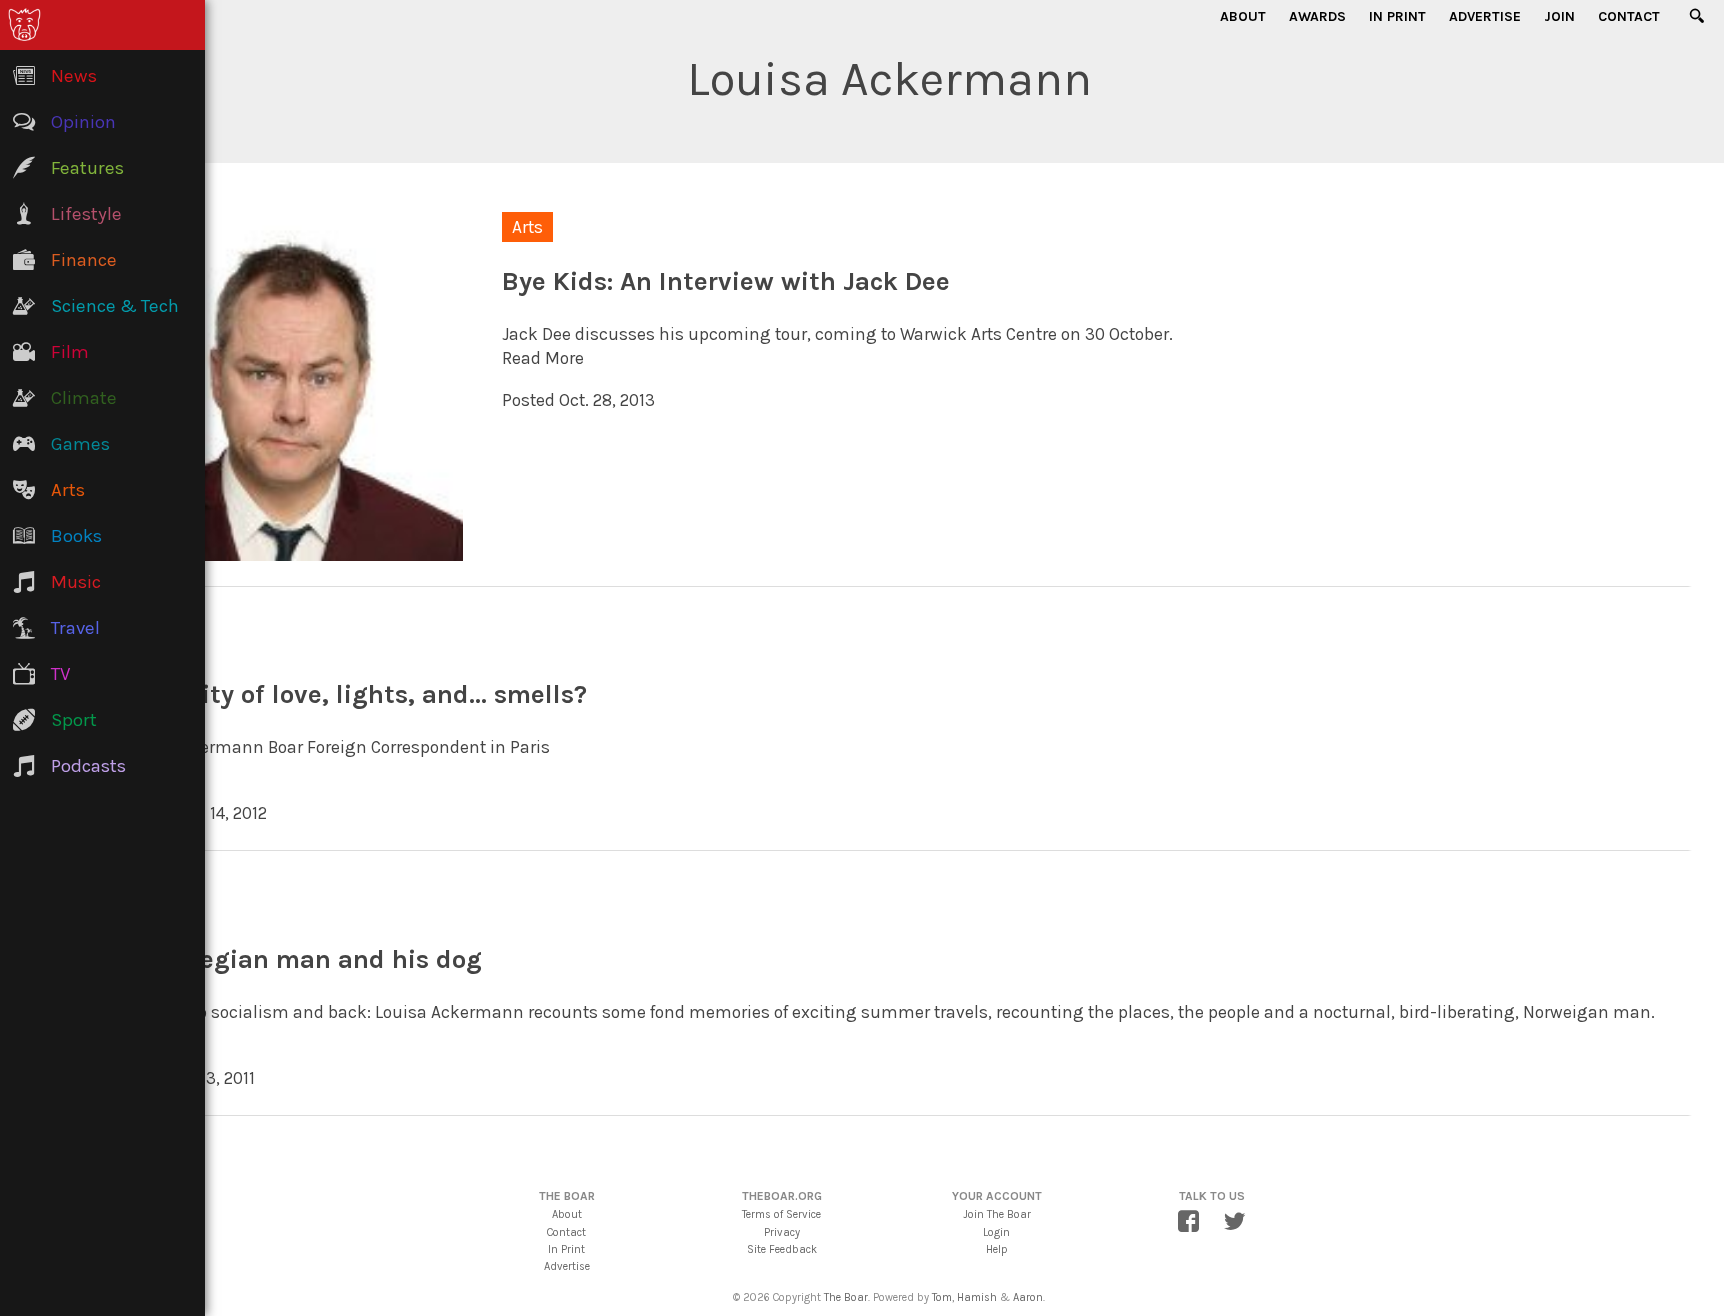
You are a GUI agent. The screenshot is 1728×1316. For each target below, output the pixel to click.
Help (997, 1249)
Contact (1629, 16)
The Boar (846, 1297)
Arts (527, 227)
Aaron (1028, 1297)
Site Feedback (782, 1249)
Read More (543, 358)
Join (1559, 16)
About (1243, 16)
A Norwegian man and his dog (298, 959)
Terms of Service (781, 1214)
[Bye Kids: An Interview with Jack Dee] (289, 548)
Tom (942, 1297)
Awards (1317, 16)
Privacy (782, 1232)
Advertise (1485, 16)
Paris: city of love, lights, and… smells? (351, 694)
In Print (1397, 16)
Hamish (977, 1297)
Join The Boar (997, 1214)
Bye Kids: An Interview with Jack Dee (726, 281)
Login (996, 1232)
